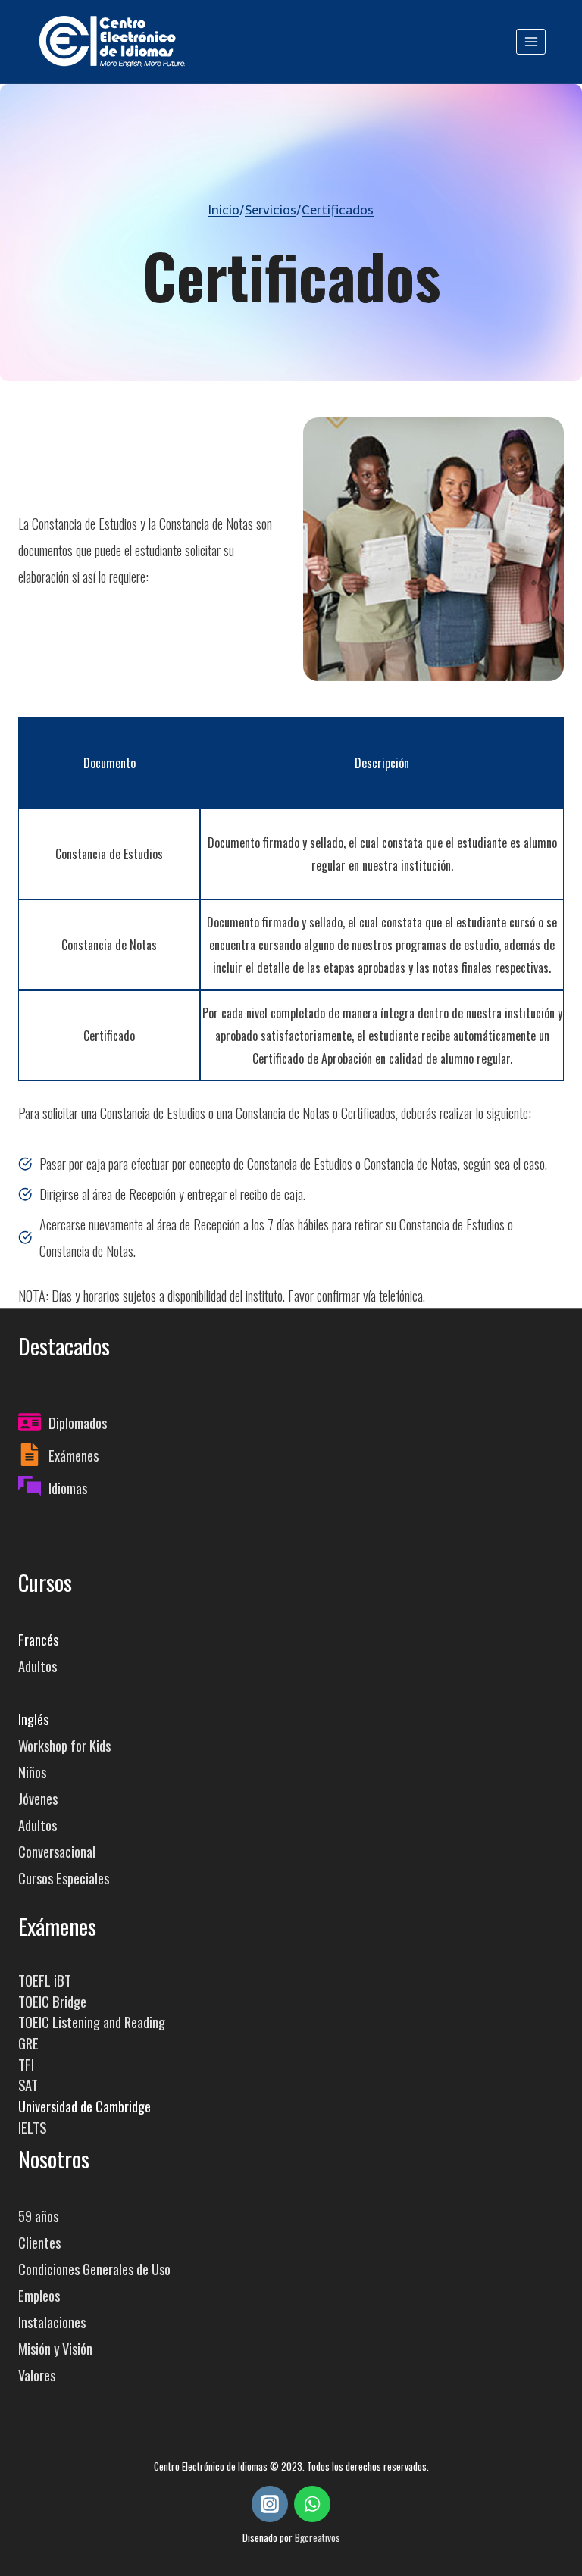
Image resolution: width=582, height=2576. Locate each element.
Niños (32, 1772)
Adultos (38, 1666)
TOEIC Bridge (52, 2001)
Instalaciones (52, 2322)
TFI (26, 2064)
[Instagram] (270, 2504)
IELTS (32, 2127)
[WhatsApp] (312, 2504)
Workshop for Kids (64, 1745)
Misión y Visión (55, 2348)
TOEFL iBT (45, 1980)
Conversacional (57, 1851)
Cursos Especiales (64, 1878)
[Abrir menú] (531, 41)
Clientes (39, 2242)
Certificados (338, 210)
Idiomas (68, 1488)
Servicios (271, 210)
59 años (38, 2216)
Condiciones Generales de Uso (94, 2269)
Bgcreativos (318, 2537)
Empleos (39, 2295)
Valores (37, 2375)
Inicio (224, 210)
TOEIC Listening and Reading (92, 2022)
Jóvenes (38, 1798)
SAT (28, 2085)
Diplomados (78, 1422)
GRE (28, 2043)
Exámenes (74, 1455)
